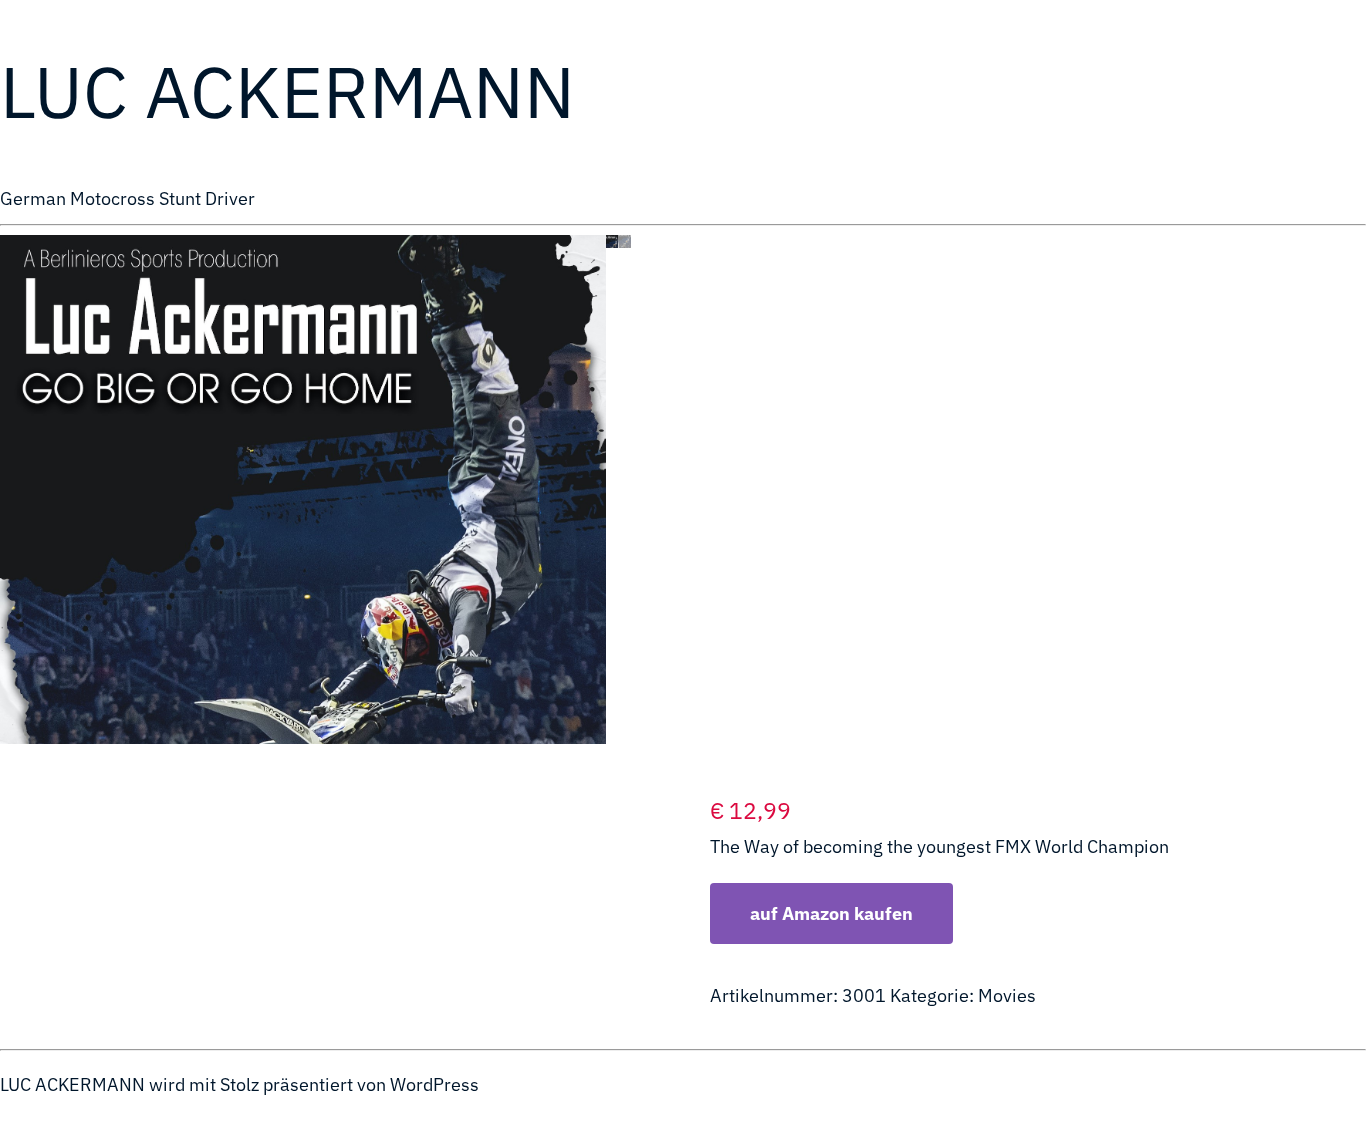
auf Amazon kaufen (831, 913)
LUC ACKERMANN (287, 91)
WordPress (434, 1084)
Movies (1007, 995)
